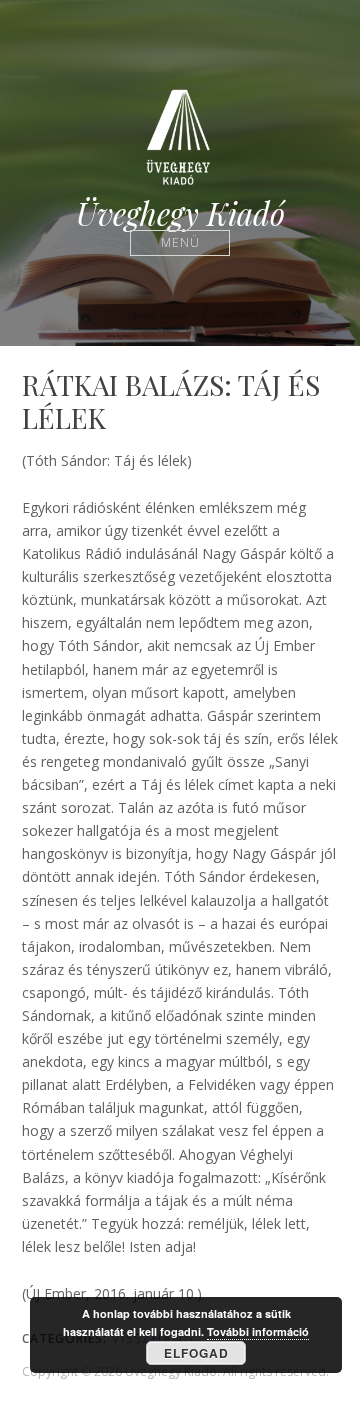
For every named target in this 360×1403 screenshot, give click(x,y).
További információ (258, 1331)
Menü (180, 242)
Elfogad (196, 1353)
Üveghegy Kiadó (180, 213)
